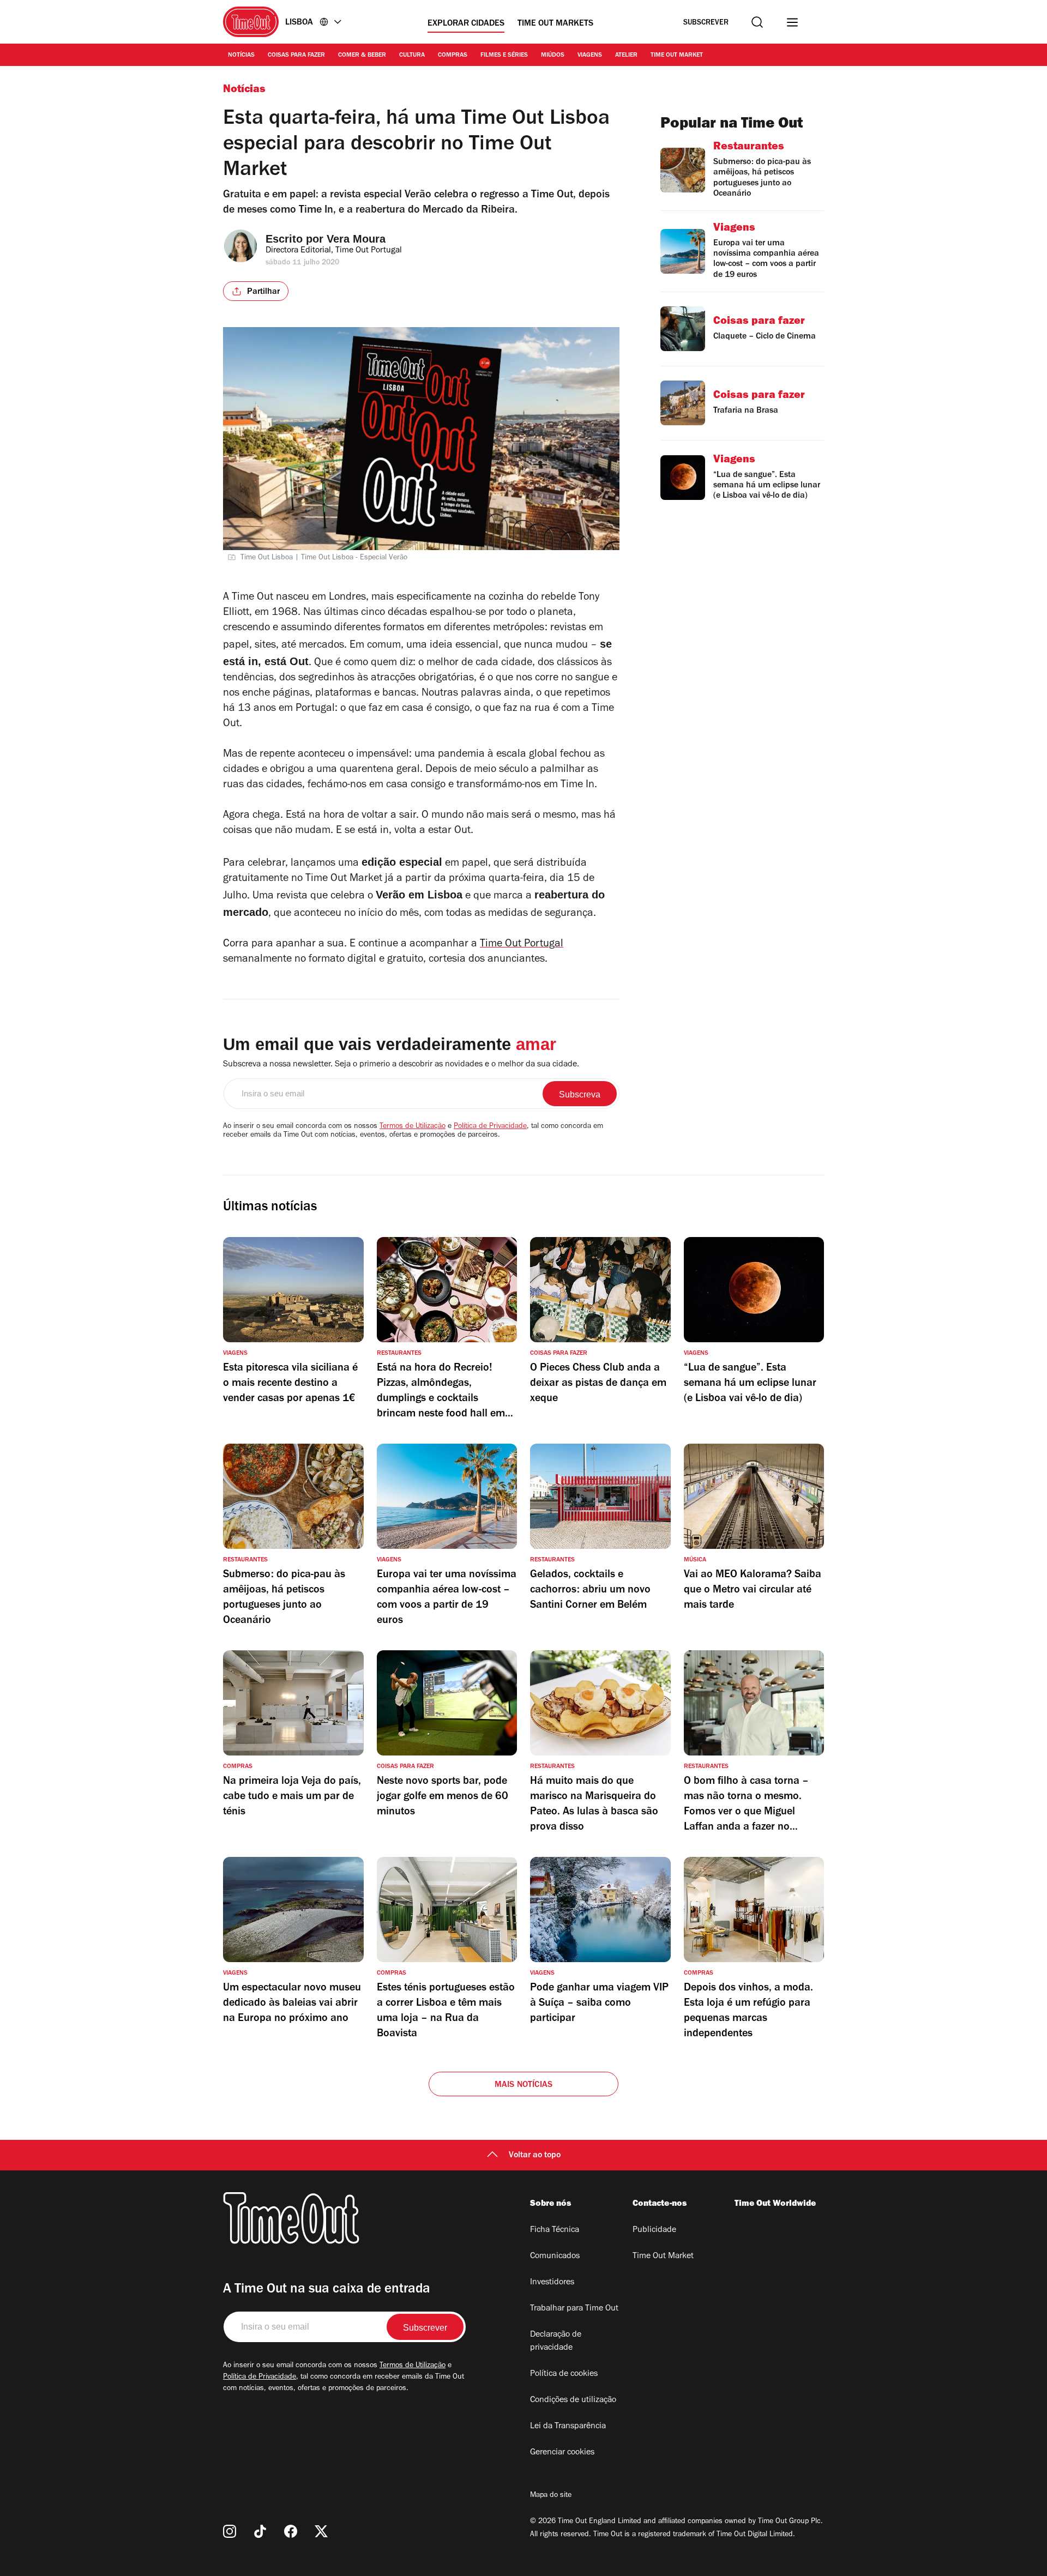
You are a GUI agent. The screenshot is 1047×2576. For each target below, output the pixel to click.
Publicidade (654, 2230)
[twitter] (321, 2531)
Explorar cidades (466, 24)
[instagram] (230, 2531)
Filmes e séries (504, 56)
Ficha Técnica (555, 2230)
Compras (453, 56)
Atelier (626, 56)
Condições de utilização (573, 2400)
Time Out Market (677, 56)
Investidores (552, 2283)
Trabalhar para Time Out (574, 2309)
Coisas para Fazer (296, 56)
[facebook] (291, 2531)
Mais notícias (524, 2085)
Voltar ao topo (535, 2156)
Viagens (590, 56)
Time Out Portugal (522, 945)
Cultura (412, 56)
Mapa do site (551, 2496)
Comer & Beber (362, 56)
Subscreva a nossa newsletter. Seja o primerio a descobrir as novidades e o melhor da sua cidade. (401, 1065)
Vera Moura (356, 239)
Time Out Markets (555, 24)
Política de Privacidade (490, 1127)
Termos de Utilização (413, 1127)
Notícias (241, 56)
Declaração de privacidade (556, 2342)
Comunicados (555, 2257)
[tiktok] (260, 2531)
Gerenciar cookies (562, 2453)
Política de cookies (564, 2374)
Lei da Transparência (568, 2427)
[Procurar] (757, 22)
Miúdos (553, 56)
